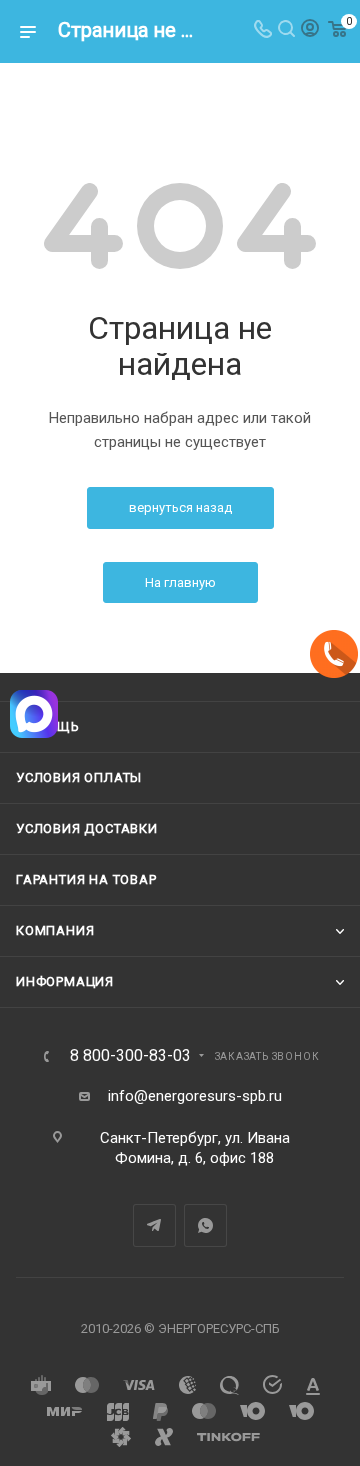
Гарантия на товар (86, 879)
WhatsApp (205, 1225)
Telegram (154, 1225)
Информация (65, 981)
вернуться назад (180, 507)
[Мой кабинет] (310, 31)
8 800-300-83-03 (130, 1056)
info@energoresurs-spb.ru (195, 1096)
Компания (55, 930)
